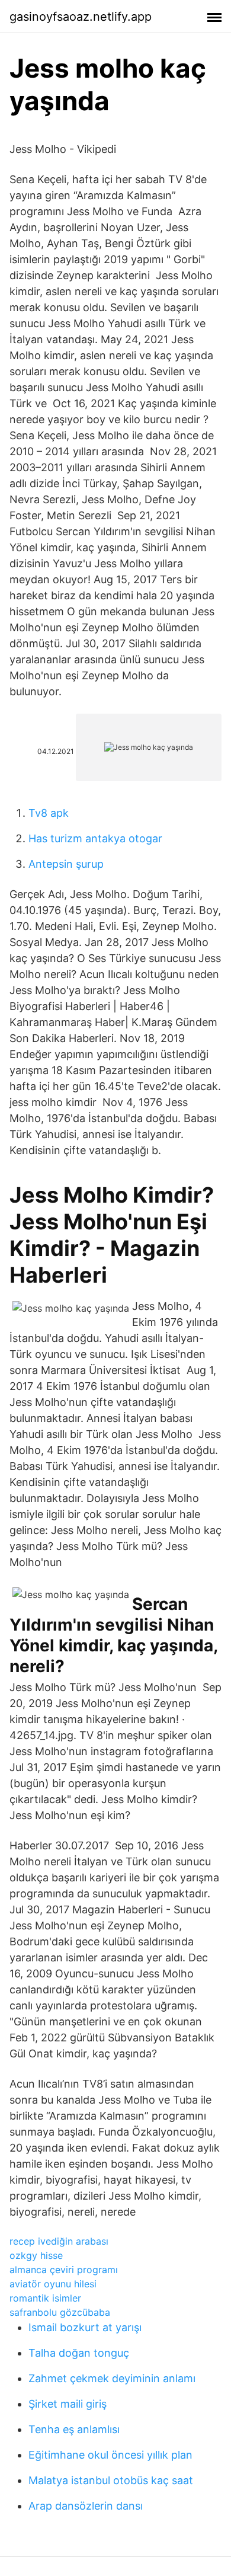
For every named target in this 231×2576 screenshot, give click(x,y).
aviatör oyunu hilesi (53, 2284)
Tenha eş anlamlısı (74, 2429)
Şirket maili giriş (68, 2404)
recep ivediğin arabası (59, 2241)
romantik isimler (45, 2298)
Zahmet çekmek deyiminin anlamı (112, 2378)
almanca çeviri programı (64, 2270)
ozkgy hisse (36, 2255)
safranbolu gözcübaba (60, 2312)
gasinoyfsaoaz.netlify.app (81, 17)
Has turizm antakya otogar (95, 838)
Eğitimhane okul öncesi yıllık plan (110, 2455)
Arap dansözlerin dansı (86, 2506)
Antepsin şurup (66, 864)
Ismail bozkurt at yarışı (85, 2327)
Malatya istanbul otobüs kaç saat (111, 2480)
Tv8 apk (49, 813)
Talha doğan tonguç (79, 2353)
